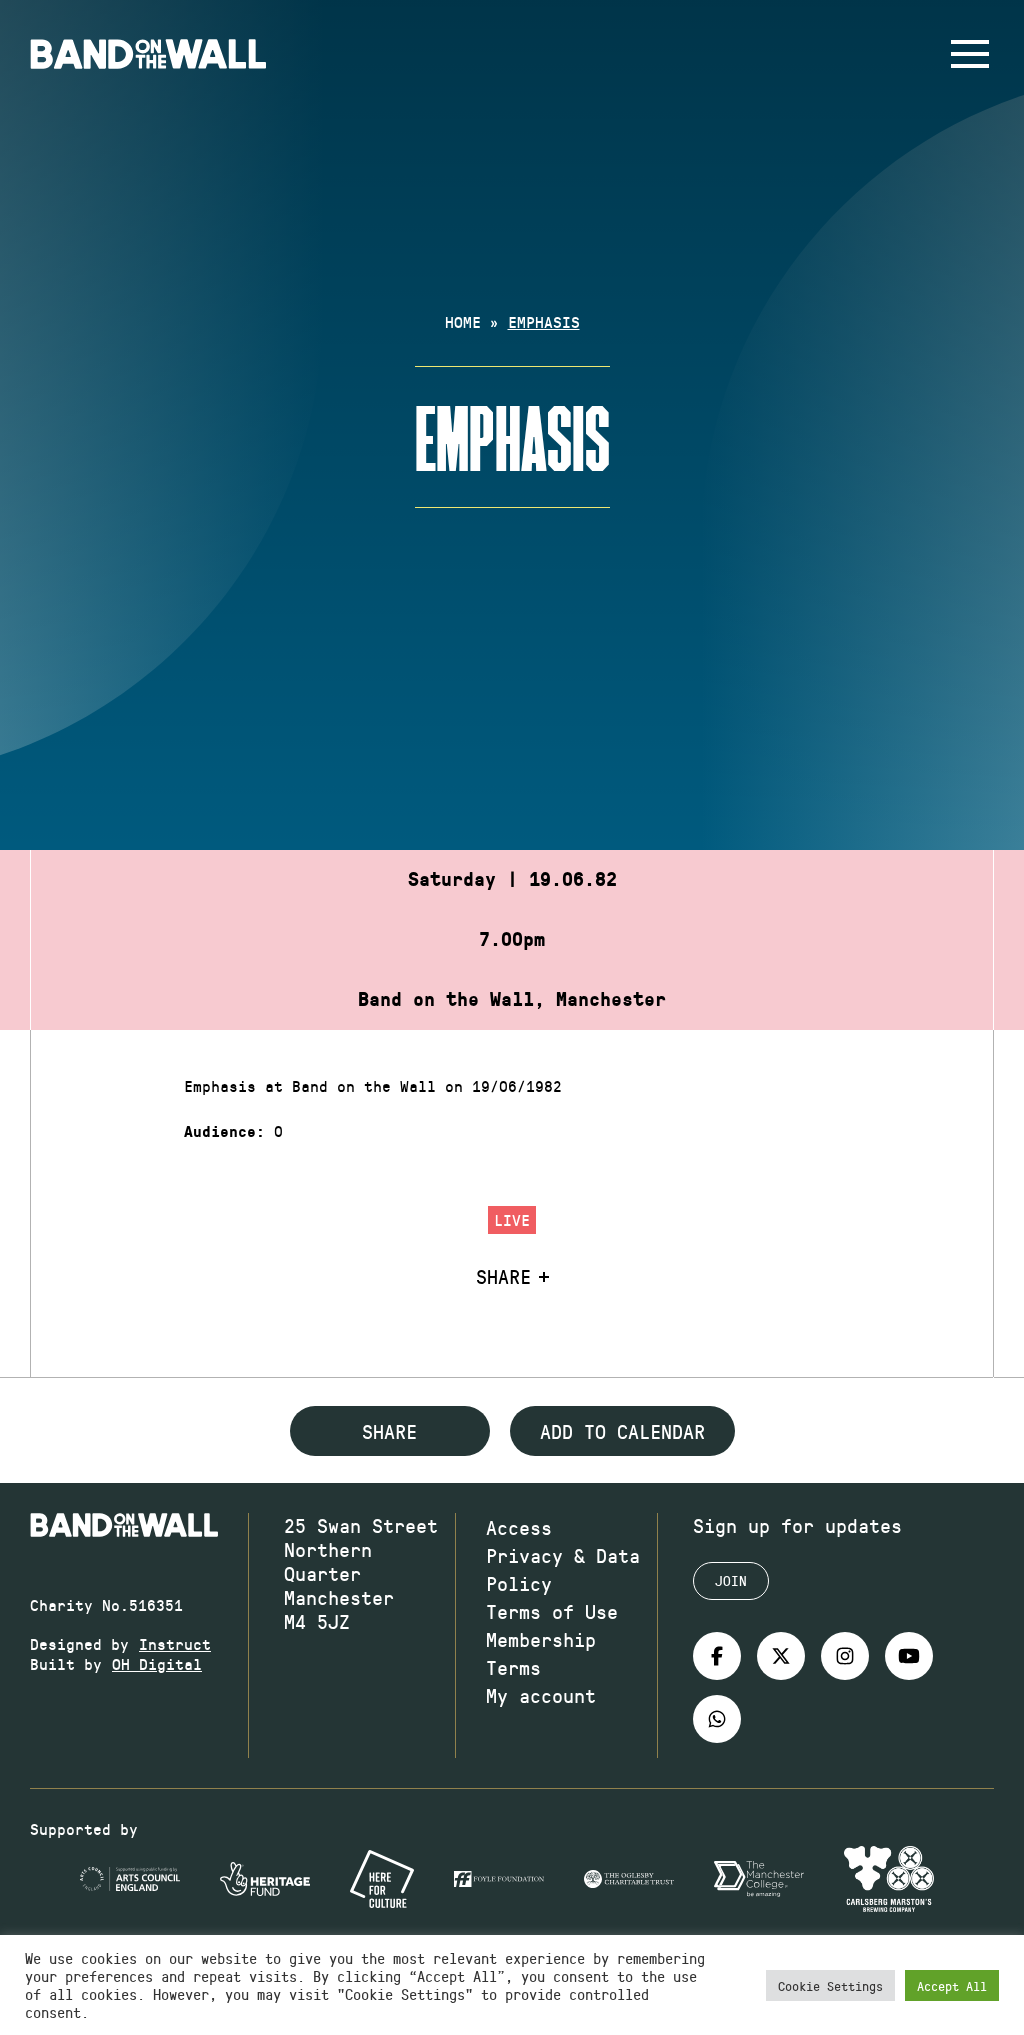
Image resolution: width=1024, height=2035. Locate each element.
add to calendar (622, 1431)
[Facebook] (717, 1656)
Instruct (175, 1643)
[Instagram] (845, 1656)
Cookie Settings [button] (830, 1985)
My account (541, 1695)
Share (503, 1276)
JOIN (731, 1580)
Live (512, 1219)
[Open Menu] (970, 54)
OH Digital (157, 1663)
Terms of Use (552, 1611)
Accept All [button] (952, 1985)
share (389, 1431)
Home (463, 321)
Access (519, 1527)
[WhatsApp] (717, 1719)
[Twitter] (781, 1656)
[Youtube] (909, 1656)
